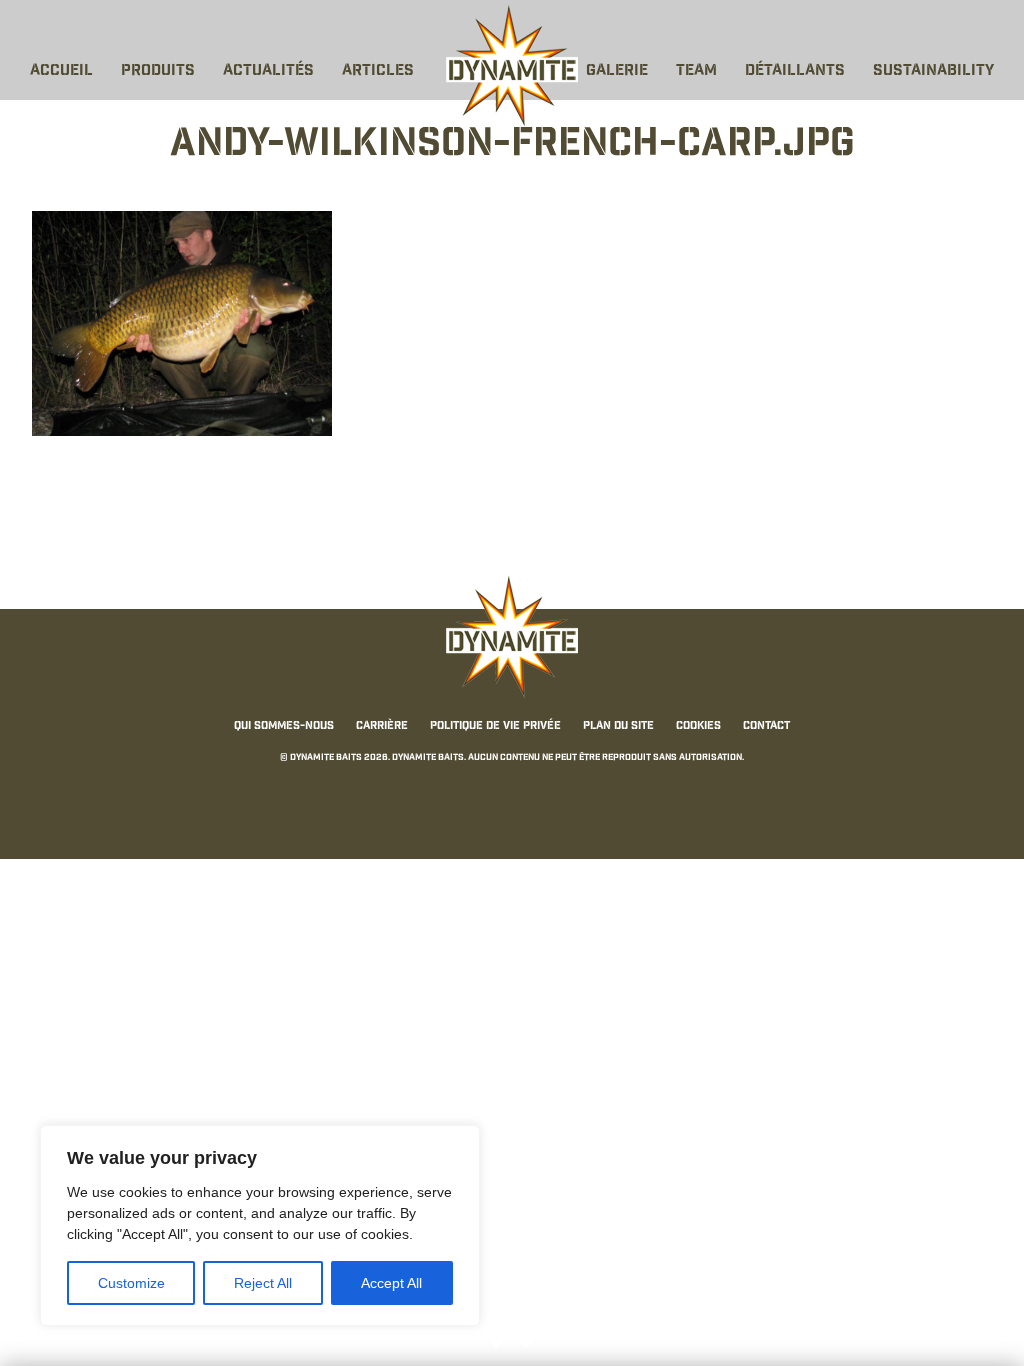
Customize (131, 1283)
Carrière (382, 726)
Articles (378, 71)
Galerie (617, 71)
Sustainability (933, 71)
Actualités (268, 71)
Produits (158, 71)
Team (696, 71)
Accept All (391, 1283)
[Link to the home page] (512, 66)
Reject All (263, 1283)
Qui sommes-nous (284, 726)
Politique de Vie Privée (495, 726)
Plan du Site (618, 726)
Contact (766, 726)
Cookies (698, 726)
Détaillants (795, 71)
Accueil (61, 71)
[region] (260, 1225)
